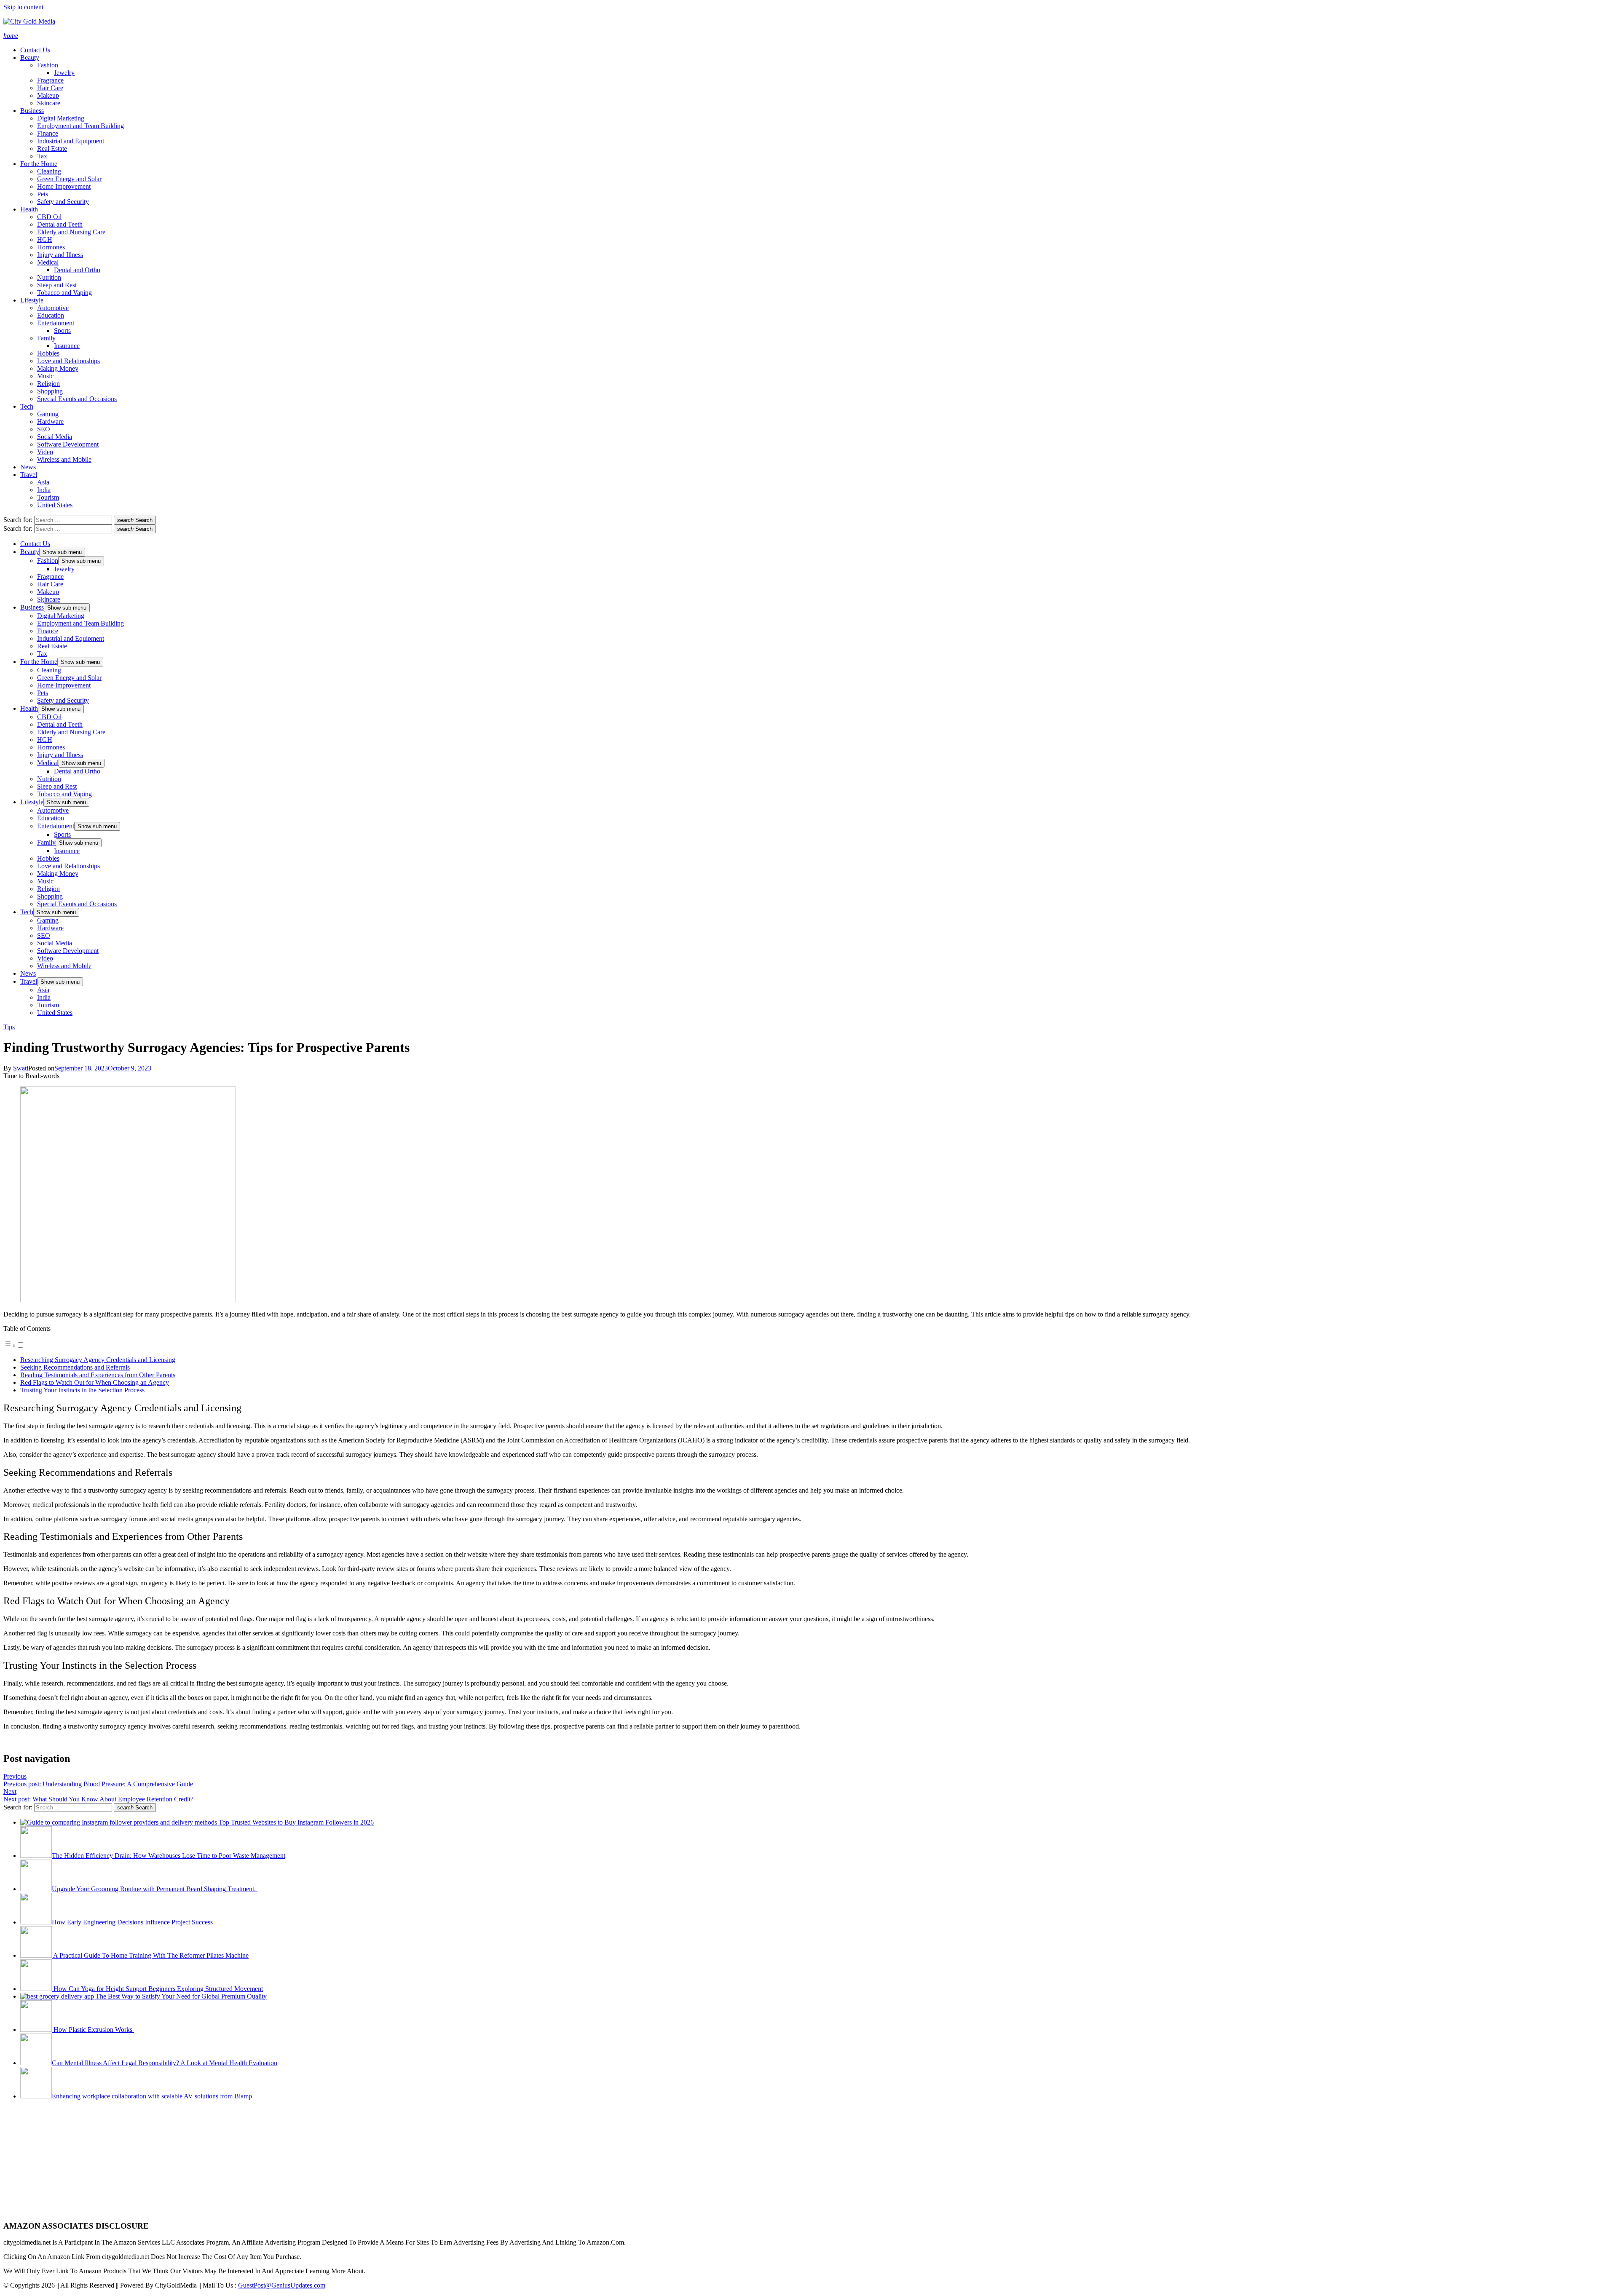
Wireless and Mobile (64, 459)
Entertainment (56, 323)
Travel (29, 475)
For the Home (39, 164)
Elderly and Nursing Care (71, 232)
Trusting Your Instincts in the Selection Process (82, 1390)
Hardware (50, 421)
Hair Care (50, 88)
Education (51, 315)
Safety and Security (63, 202)
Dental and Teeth (60, 224)
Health (29, 209)
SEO (44, 429)
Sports (62, 330)
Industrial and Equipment (71, 141)
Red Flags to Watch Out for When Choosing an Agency (95, 1382)
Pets (43, 194)
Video (45, 452)
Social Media (55, 437)
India (44, 490)
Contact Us (35, 50)
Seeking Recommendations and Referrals (75, 1367)
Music (45, 376)
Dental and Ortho (77, 270)
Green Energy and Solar (69, 179)
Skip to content (23, 7)
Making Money (58, 368)
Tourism (48, 497)
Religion (48, 384)
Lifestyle (32, 300)
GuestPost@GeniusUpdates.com (282, 2285)
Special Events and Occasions (77, 399)
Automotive (53, 308)
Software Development (68, 444)
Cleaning (49, 171)
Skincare (49, 103)
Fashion (48, 65)
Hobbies (48, 353)
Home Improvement (64, 186)
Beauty (30, 58)
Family (46, 338)
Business (32, 111)
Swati (21, 1068)
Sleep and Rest (57, 285)
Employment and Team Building (80, 126)
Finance (48, 133)
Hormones (51, 247)
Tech (27, 406)
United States (55, 505)
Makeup (48, 95)
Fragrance (50, 80)
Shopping (50, 391)
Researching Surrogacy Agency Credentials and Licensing (98, 1360)
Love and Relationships (68, 361)
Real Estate (52, 149)
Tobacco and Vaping (64, 293)
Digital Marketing (61, 118)
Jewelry (64, 73)
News (28, 467)
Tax (42, 156)
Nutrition (49, 277)
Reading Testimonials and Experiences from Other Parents (98, 1375)
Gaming (48, 414)
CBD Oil (49, 217)
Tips (9, 1027)
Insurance (67, 346)
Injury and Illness (60, 255)
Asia (43, 482)
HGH (45, 240)
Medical (48, 262)
